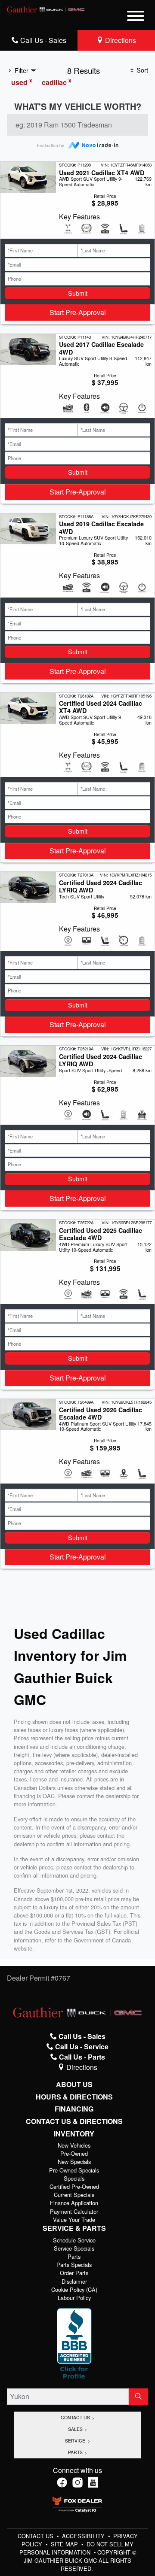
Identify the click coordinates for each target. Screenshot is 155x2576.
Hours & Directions (74, 2097)
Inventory (74, 2134)
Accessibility (84, 2536)
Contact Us (36, 2536)
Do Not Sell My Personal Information (77, 2548)
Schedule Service (74, 2240)
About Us (74, 2084)
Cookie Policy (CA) (74, 2289)
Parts (74, 2256)
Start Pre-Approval (78, 312)
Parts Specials (74, 2265)
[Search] (138, 2397)
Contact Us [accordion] (76, 2417)
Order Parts (74, 2273)
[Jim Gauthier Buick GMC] (46, 8)
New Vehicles (74, 2145)
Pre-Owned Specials (74, 2170)
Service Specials (74, 2248)
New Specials (74, 2162)
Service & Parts (74, 2228)
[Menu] (136, 17)
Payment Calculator (74, 2211)
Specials (74, 2178)
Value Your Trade (74, 2219)
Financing (74, 2109)
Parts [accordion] (76, 2452)
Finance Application (74, 2203)
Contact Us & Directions (74, 2121)
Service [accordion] (76, 2441)
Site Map (65, 2544)
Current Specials (74, 2195)
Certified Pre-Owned (74, 2186)
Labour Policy (74, 2298)
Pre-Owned (74, 2153)
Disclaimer (74, 2281)
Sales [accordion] (76, 2429)
